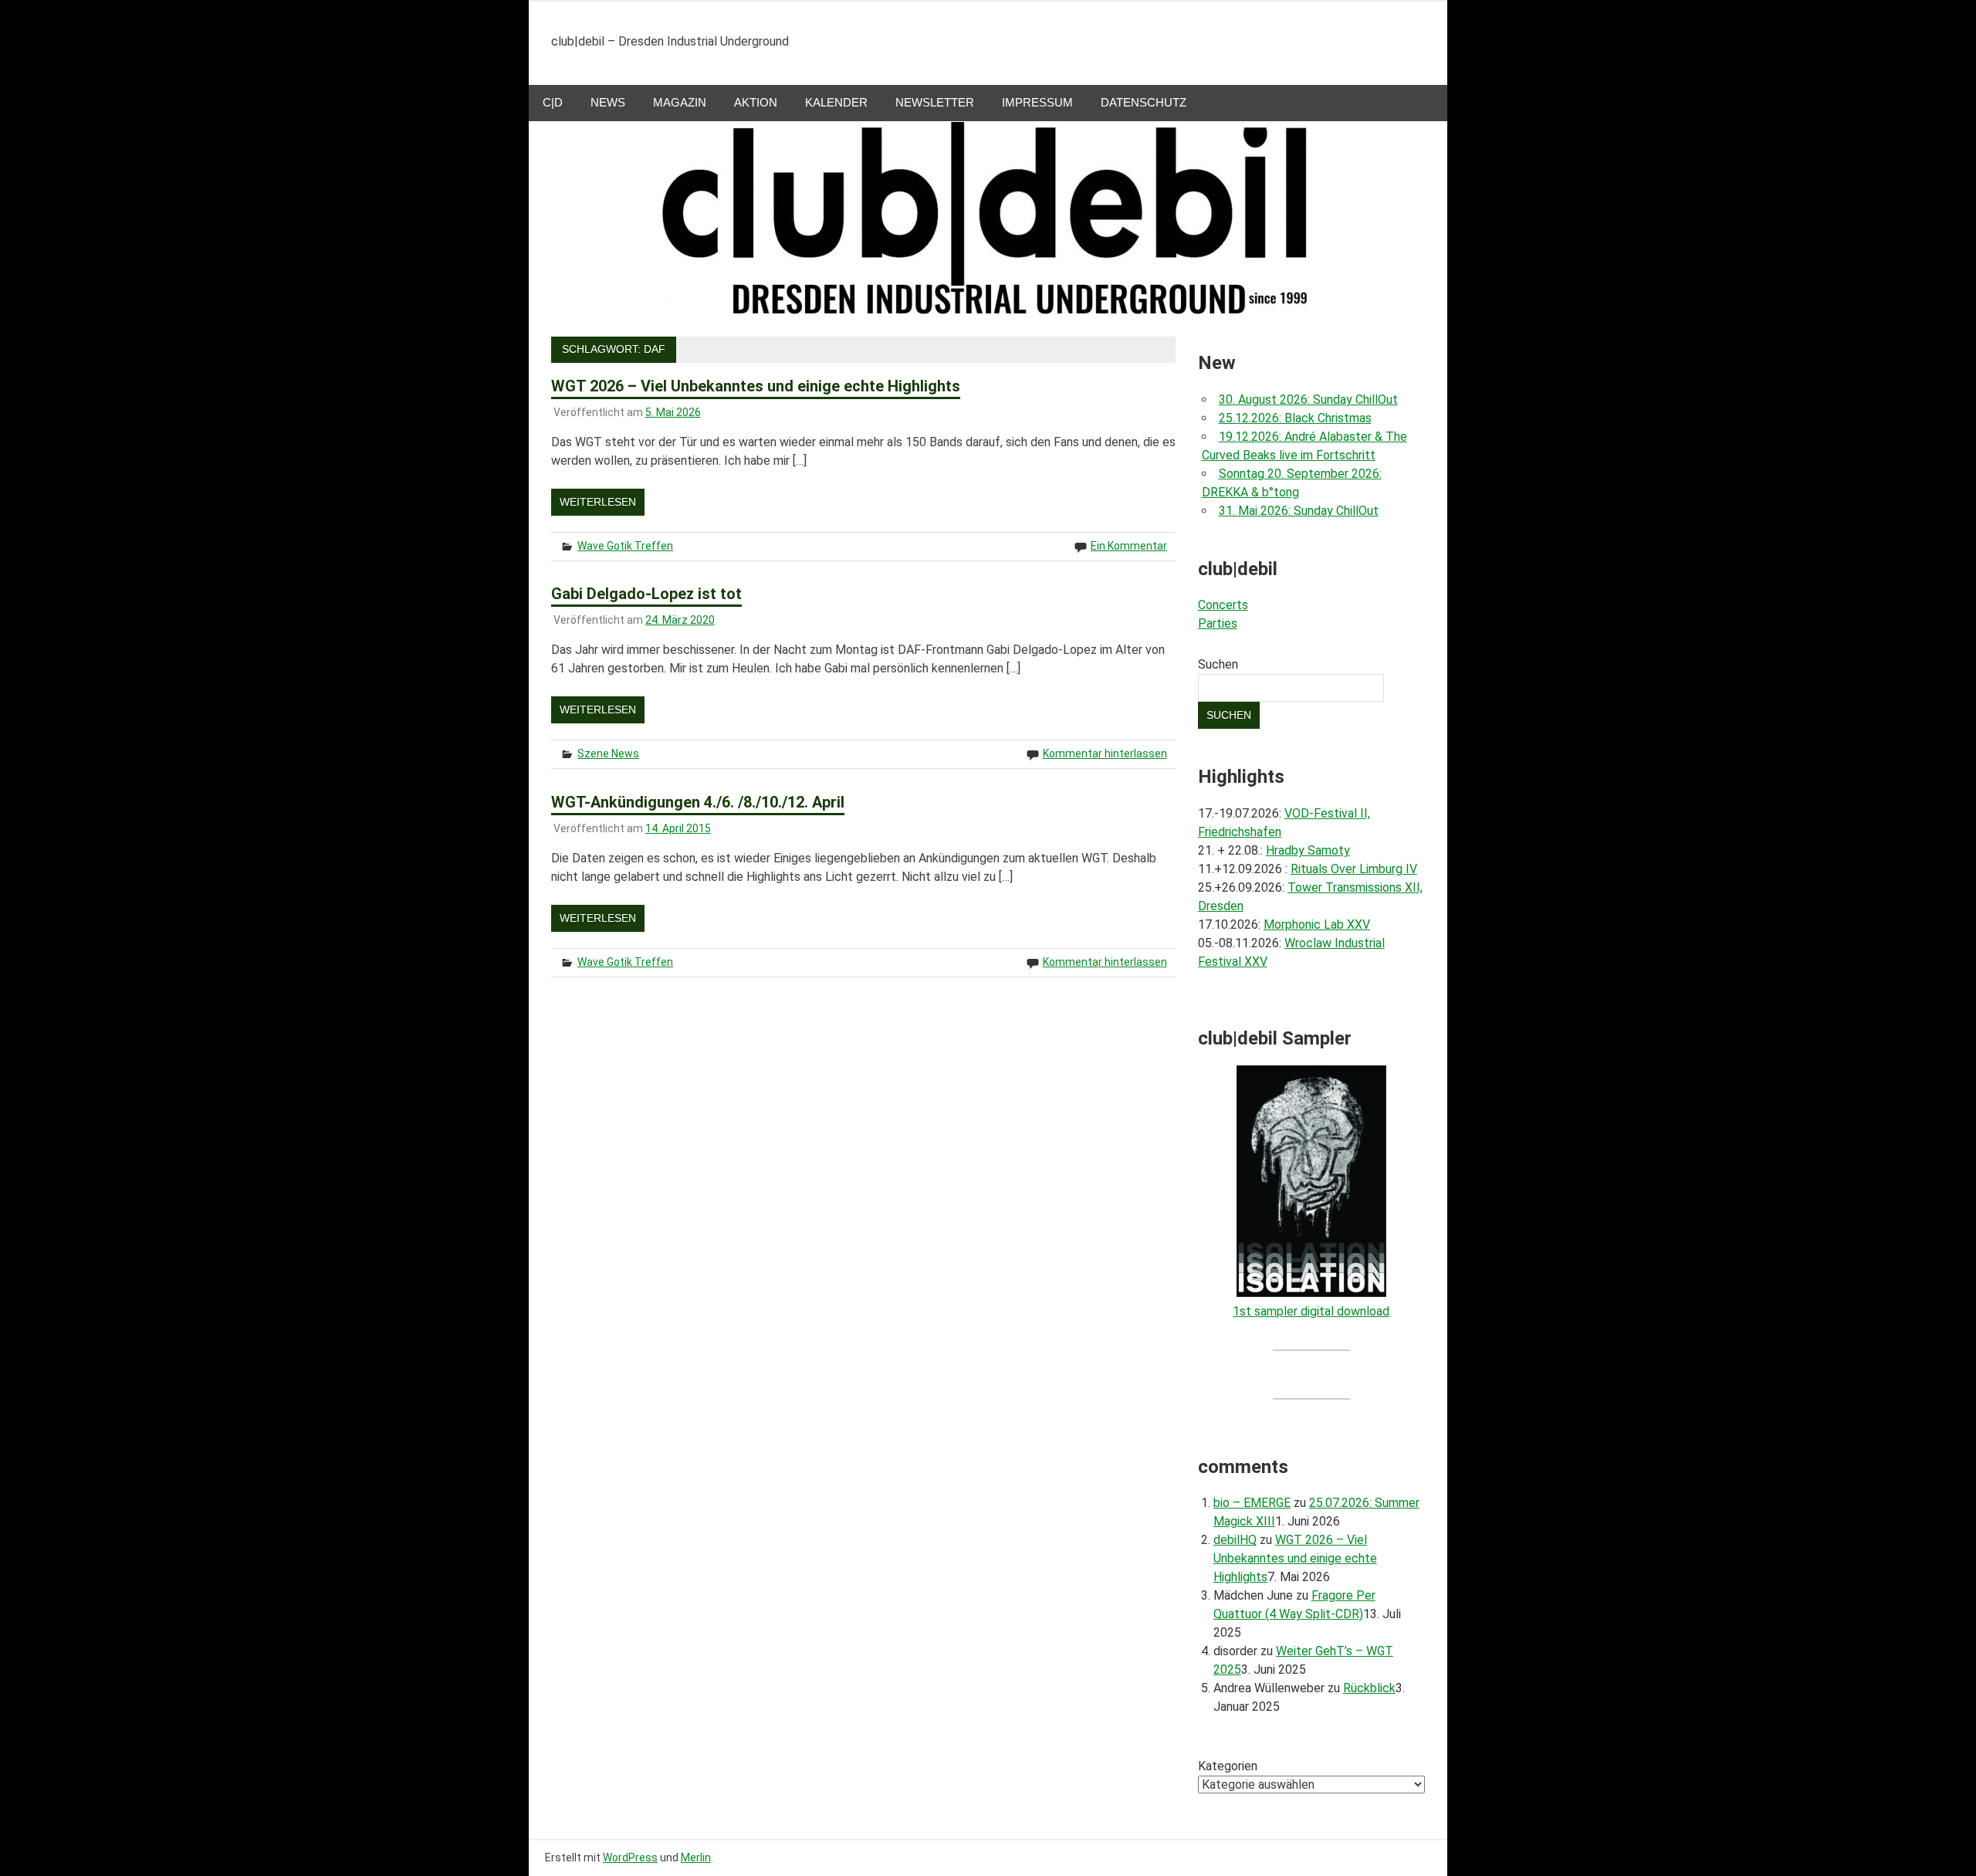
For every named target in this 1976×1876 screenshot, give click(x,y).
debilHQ (1235, 1540)
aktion (756, 102)
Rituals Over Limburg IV (1354, 869)
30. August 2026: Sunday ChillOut (1308, 400)
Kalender (836, 102)
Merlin (696, 1857)
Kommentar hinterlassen (1105, 753)
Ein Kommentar (1129, 546)
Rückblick (1369, 1688)
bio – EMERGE (1252, 1503)
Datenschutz (1144, 102)
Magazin (680, 102)
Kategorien (1228, 1766)
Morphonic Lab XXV (1317, 924)
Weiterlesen (598, 502)
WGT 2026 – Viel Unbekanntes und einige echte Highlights (756, 386)
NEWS (608, 102)
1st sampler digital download (1311, 1311)
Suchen (1218, 664)
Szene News (608, 753)
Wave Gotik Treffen (625, 546)
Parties (1218, 623)
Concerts (1223, 605)
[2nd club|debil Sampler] (1311, 1293)
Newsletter (935, 102)
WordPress (630, 1857)
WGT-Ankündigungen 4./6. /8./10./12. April (698, 802)
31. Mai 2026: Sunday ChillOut (1299, 511)
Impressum (1037, 102)
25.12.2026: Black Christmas (1295, 418)
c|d (553, 102)
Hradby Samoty (1308, 850)
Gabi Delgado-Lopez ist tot (646, 594)
